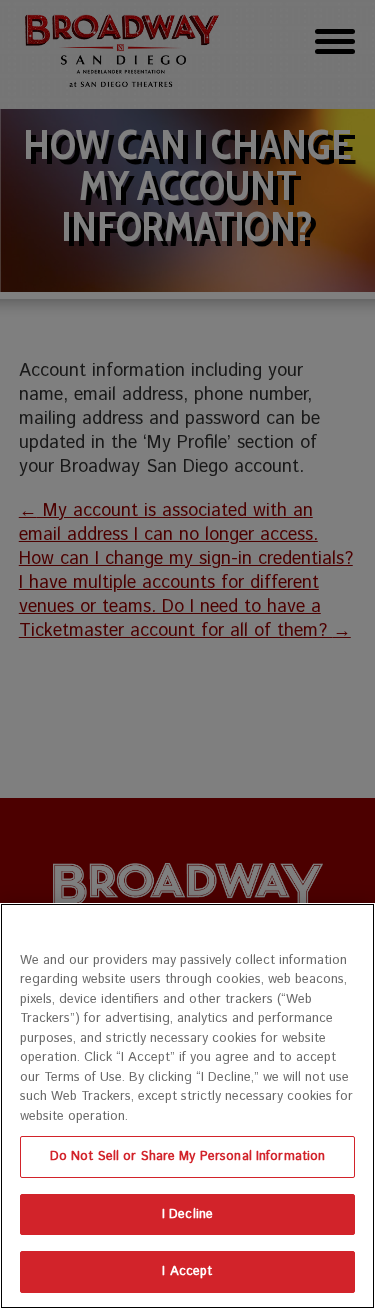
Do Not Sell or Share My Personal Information (188, 1156)
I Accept (187, 1271)
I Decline (187, 1214)
